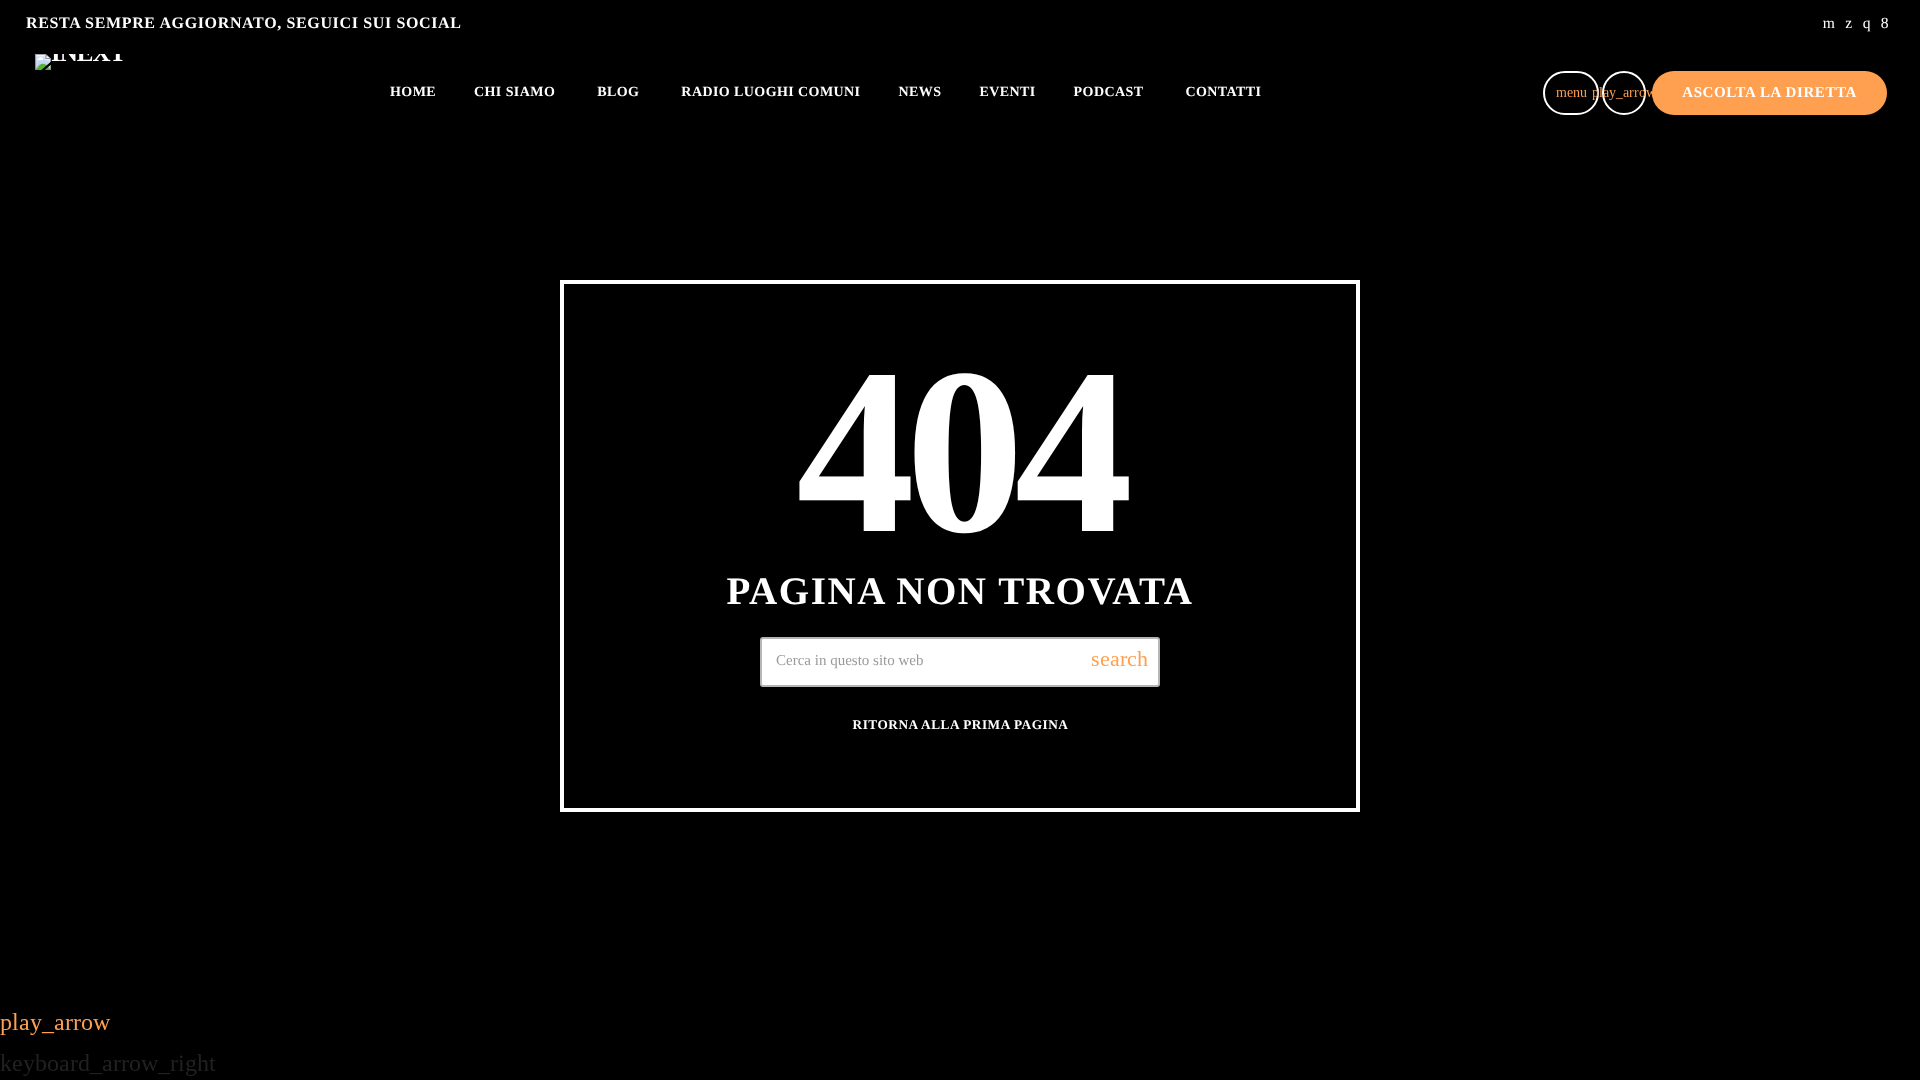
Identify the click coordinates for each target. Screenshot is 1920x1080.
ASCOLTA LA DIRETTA (1769, 93)
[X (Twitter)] (1848, 24)
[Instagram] (1867, 24)
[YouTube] (1829, 24)
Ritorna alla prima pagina (961, 724)
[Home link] (80, 93)
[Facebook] (1885, 24)
